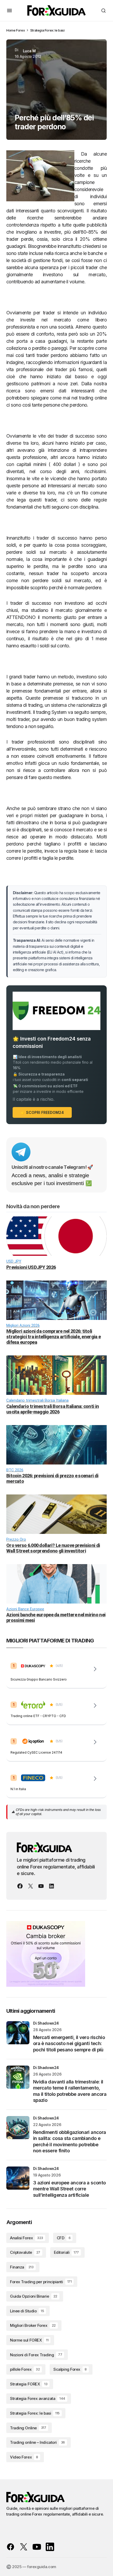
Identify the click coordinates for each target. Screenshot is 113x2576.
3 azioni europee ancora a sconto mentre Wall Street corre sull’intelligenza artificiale (69, 2189)
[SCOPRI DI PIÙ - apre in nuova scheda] (95, 1779)
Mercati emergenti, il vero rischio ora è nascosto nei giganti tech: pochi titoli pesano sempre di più (69, 2044)
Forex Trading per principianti (41, 2282)
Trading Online (28, 2428)
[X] (30, 1886)
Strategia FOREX (29, 2384)
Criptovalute (25, 2252)
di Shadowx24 (46, 2023)
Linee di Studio (27, 2311)
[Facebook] (20, 1886)
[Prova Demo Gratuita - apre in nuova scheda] (95, 1706)
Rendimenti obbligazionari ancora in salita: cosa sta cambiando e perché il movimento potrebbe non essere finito (70, 2141)
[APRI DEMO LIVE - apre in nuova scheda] (95, 1669)
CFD (64, 2238)
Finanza (22, 2267)
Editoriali (66, 2252)
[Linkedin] (52, 1886)
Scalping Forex (70, 2369)
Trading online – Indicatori (37, 2442)
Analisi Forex (27, 2238)
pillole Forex (25, 2369)
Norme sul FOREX (29, 2340)
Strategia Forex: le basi (47, 30)
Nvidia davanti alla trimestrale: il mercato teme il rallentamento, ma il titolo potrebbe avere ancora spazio (70, 2091)
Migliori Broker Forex (33, 2325)
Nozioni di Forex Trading (36, 2355)
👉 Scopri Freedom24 (42, 1112)
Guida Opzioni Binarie (34, 2296)
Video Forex (24, 2457)
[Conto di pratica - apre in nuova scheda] (95, 1742)
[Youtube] (41, 1886)
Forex (20, 30)
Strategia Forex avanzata (38, 2398)
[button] (9, 11)
